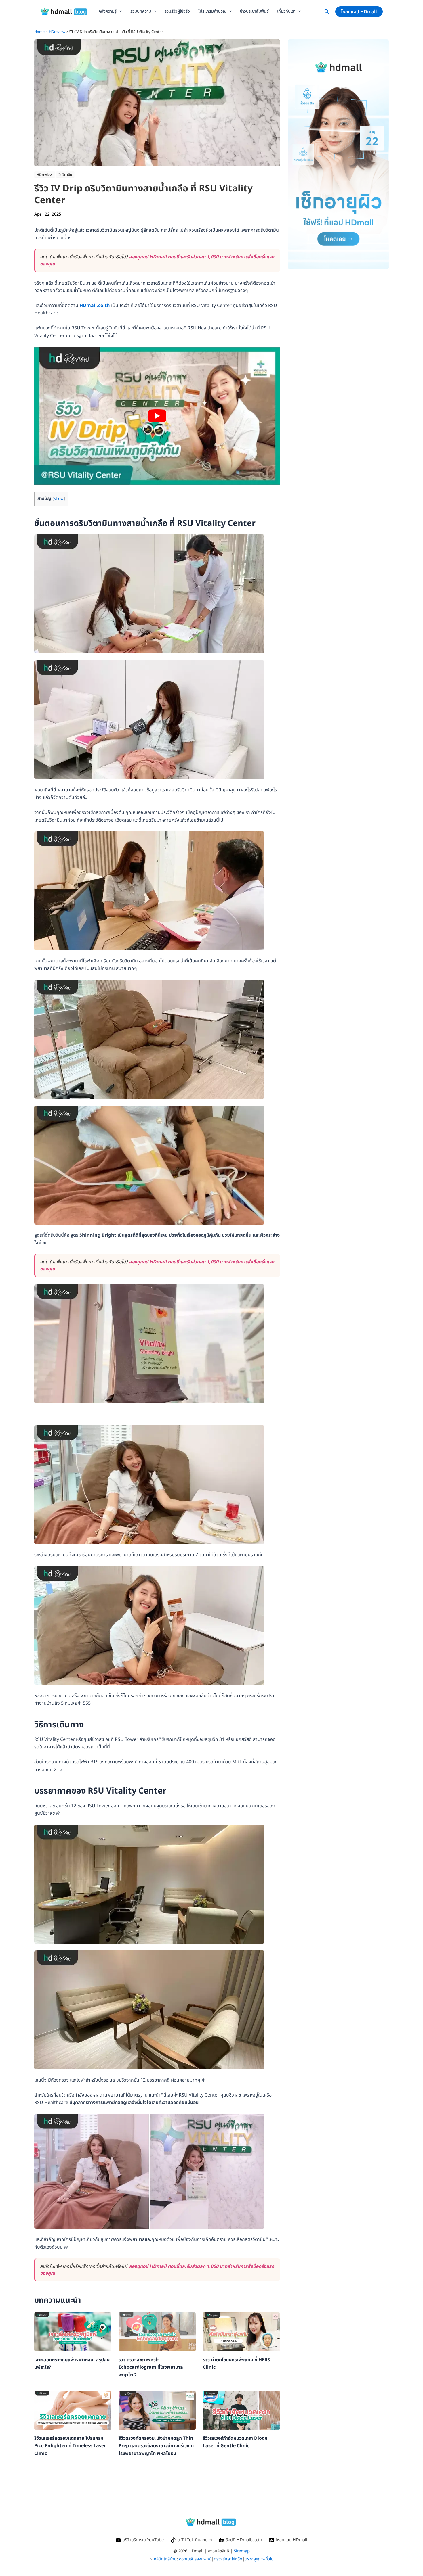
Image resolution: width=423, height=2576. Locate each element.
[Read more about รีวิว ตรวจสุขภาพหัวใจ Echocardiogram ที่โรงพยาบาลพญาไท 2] (157, 2332)
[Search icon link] (327, 13)
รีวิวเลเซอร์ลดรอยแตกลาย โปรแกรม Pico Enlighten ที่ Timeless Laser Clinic (70, 2446)
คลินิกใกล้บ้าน (165, 2559)
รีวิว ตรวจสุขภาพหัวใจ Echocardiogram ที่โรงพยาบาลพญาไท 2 (151, 2367)
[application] (119, 11)
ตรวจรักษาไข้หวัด (228, 2559)
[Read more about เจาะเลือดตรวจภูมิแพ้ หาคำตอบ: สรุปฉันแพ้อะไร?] (73, 2332)
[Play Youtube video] (157, 416)
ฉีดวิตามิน (65, 175)
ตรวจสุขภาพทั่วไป (259, 2559)
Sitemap (242, 2551)
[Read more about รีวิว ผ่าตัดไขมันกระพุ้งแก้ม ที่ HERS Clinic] (241, 2332)
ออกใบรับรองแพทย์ (195, 2559)
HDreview (45, 175)
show (59, 499)
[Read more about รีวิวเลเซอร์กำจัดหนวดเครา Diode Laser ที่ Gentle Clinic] (241, 2410)
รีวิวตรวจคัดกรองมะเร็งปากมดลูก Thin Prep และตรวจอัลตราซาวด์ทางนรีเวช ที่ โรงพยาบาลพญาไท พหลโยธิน (156, 2446)
